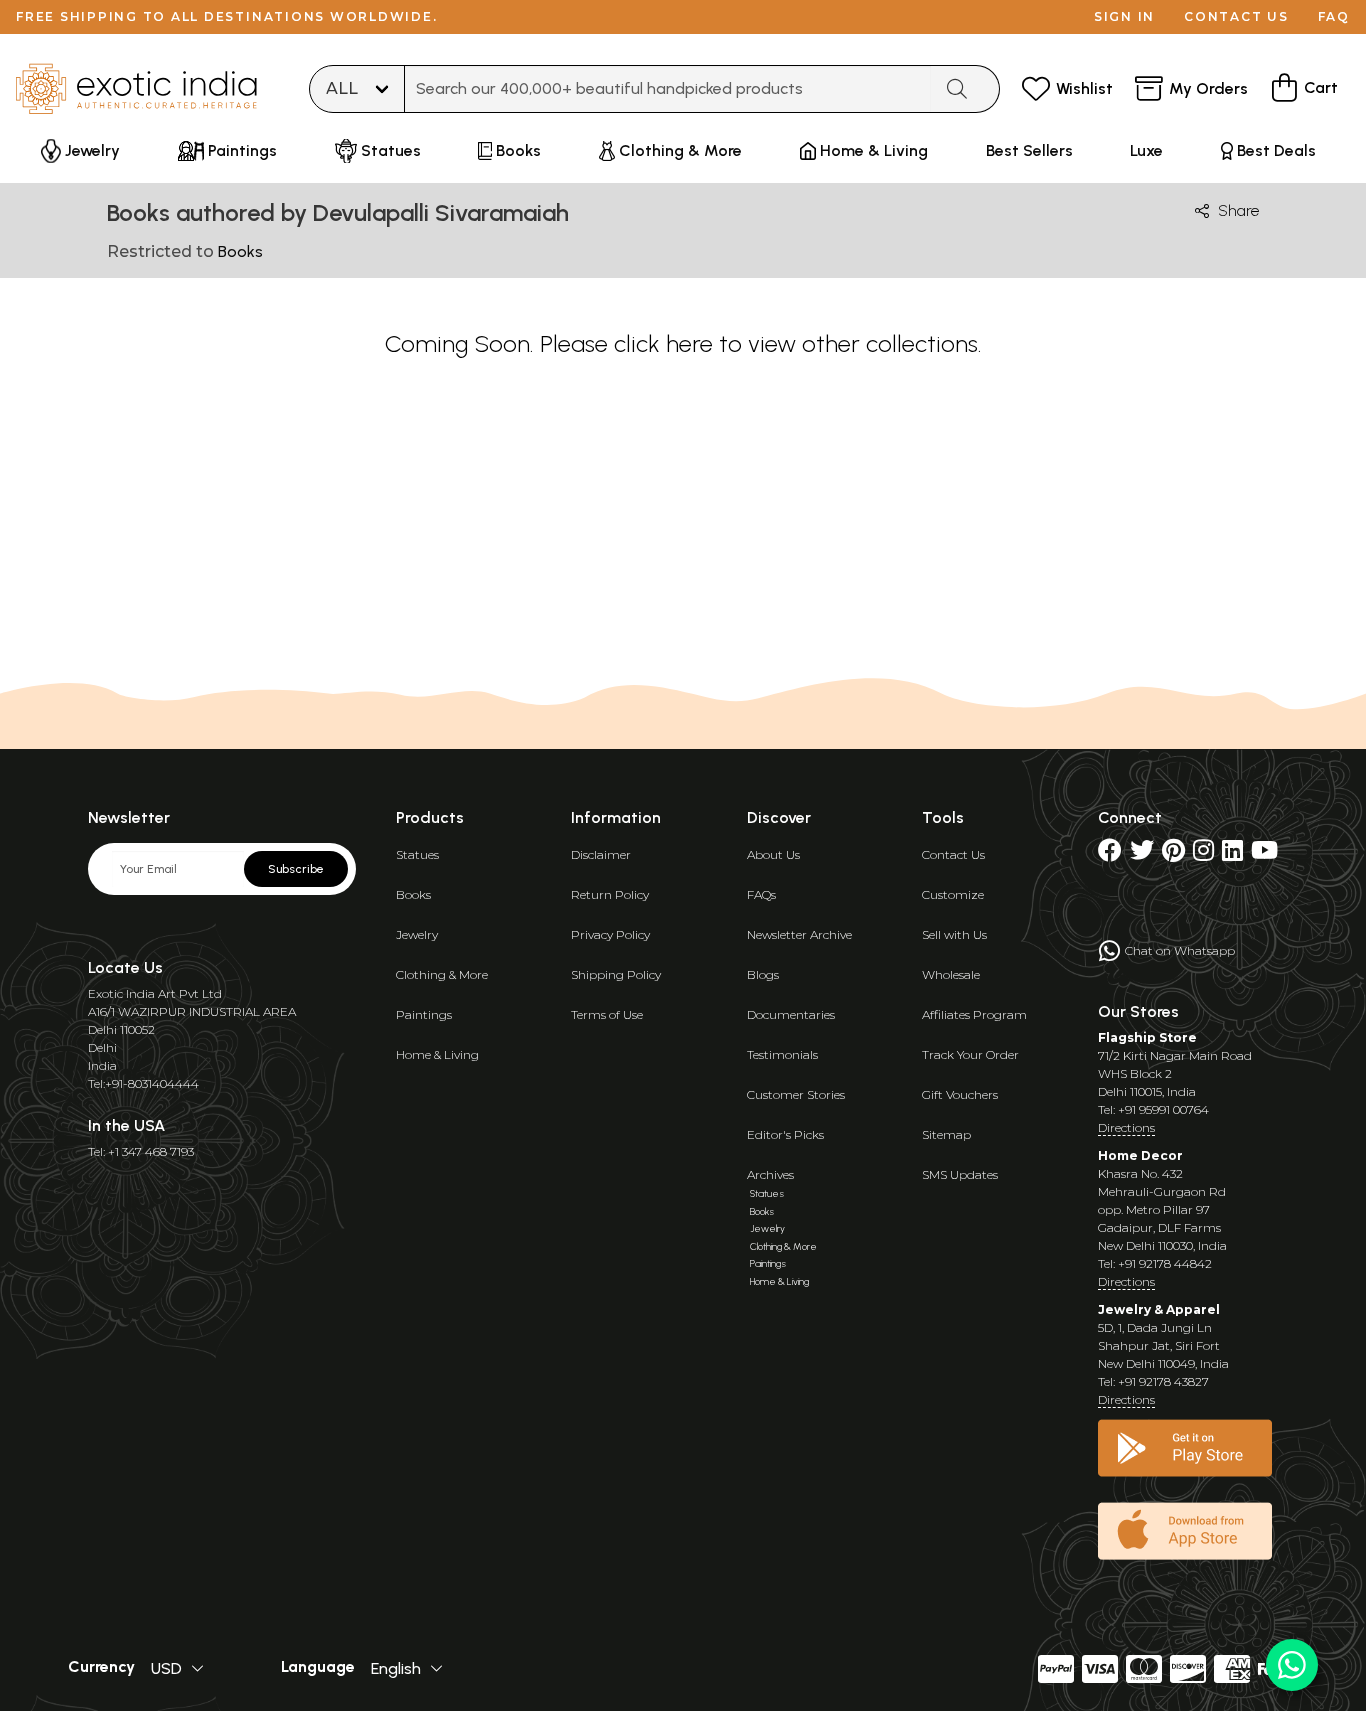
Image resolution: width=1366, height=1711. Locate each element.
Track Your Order (970, 1054)
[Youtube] (1264, 854)
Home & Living (437, 1054)
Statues (417, 854)
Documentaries (791, 1014)
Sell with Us (954, 934)
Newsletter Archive (799, 934)
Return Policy (610, 894)
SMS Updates (960, 1174)
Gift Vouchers (960, 1094)
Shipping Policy (616, 974)
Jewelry (417, 934)
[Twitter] (1142, 854)
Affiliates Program (974, 1014)
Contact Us (953, 854)
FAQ (1334, 16)
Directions (1126, 1127)
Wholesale (951, 974)
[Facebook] (1110, 854)
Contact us (1236, 16)
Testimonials (782, 1054)
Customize (953, 894)
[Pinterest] (1173, 854)
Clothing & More (442, 974)
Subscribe (296, 869)
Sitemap (946, 1134)
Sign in (1124, 16)
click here (663, 343)
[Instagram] (1203, 854)
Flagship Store (1147, 1037)
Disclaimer (601, 854)
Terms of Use (607, 1014)
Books (413, 894)
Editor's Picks (785, 1134)
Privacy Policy (610, 934)
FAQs (761, 894)
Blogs (763, 974)
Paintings (424, 1014)
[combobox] (668, 89)
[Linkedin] (1232, 854)
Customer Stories (796, 1094)
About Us (773, 854)
